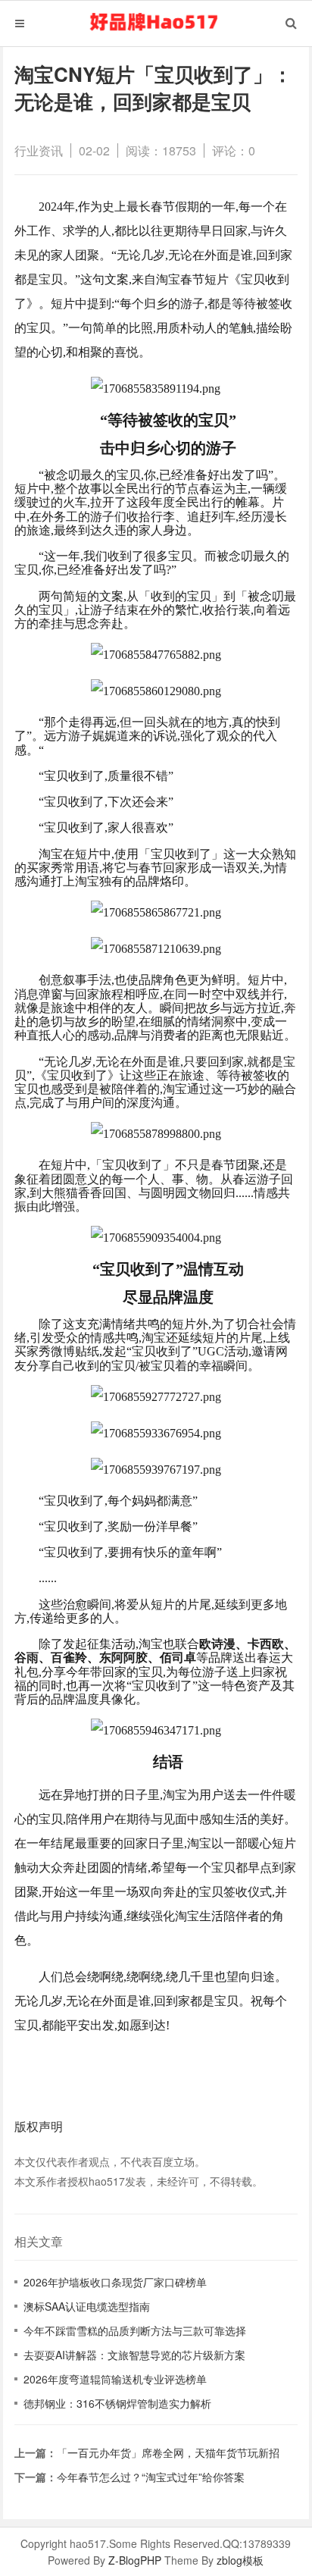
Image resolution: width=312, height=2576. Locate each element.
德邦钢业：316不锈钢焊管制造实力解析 (117, 2403)
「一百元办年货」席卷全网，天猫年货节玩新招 (168, 2452)
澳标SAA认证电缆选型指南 (87, 2306)
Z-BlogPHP (135, 2560)
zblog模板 (240, 2560)
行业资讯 (39, 150)
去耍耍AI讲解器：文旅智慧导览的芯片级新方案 (134, 2355)
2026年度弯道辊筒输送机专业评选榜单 (115, 2379)
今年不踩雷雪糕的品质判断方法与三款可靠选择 (135, 2330)
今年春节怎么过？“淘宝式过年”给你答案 (151, 2477)
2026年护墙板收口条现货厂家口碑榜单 (115, 2282)
